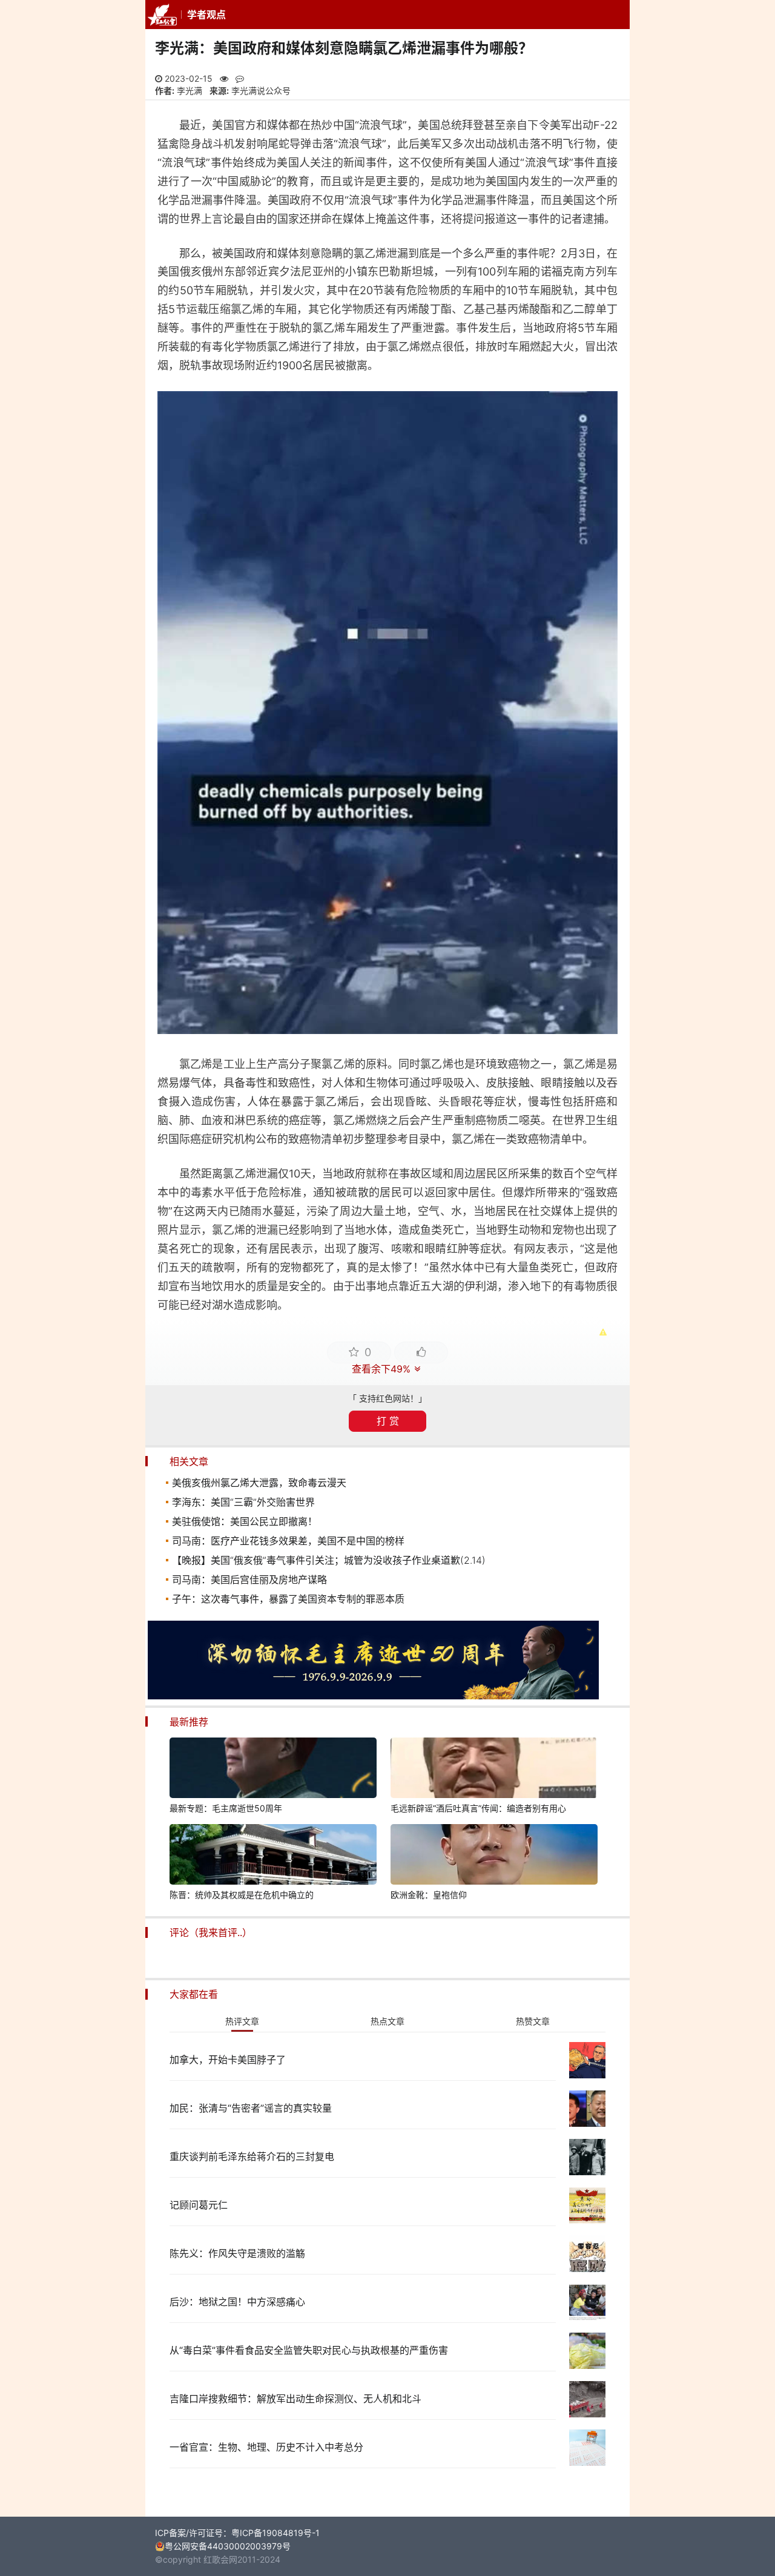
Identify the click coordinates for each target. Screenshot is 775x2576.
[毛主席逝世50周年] (373, 1696)
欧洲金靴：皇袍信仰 (429, 1895)
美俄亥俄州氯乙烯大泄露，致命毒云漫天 (259, 1483)
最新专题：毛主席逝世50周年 (226, 1808)
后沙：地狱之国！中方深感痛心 (237, 2302)
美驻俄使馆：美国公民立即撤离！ (245, 1521)
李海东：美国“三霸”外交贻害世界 (243, 1502)
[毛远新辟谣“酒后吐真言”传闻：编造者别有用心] (494, 1770)
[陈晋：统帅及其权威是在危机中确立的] (273, 1856)
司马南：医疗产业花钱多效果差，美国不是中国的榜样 (288, 1541)
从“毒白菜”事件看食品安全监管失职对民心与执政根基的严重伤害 (309, 2350)
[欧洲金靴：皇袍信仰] (494, 1856)
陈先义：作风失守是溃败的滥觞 (237, 2253)
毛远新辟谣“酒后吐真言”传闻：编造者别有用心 (478, 1808)
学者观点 (206, 15)
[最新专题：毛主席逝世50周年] (273, 1770)
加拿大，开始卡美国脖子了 (228, 2060)
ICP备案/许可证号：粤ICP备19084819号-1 (237, 2533)
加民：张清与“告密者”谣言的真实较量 (251, 2108)
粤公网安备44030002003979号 (228, 2546)
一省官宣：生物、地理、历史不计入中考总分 (266, 2447)
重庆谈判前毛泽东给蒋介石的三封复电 (252, 2156)
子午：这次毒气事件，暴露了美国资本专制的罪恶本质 (288, 1599)
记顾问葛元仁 (199, 2205)
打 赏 (388, 1421)
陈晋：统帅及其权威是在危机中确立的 (242, 1895)
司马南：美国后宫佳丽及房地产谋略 (249, 1580)
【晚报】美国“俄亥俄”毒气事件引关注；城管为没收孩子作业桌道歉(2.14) (329, 1560)
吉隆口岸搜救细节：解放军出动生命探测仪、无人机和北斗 (295, 2399)
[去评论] (742, 1761)
